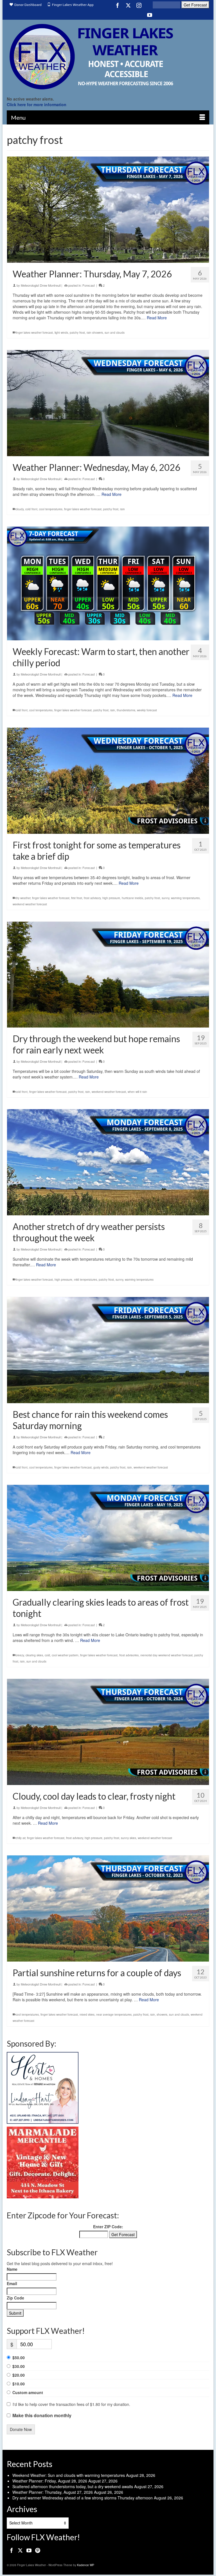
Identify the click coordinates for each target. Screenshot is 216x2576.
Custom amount (28, 2392)
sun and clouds (115, 333)
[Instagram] (139, 5)
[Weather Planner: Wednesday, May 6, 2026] (108, 403)
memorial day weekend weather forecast (166, 1655)
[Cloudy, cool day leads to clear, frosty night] (108, 1732)
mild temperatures (85, 1280)
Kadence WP (86, 2565)
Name (12, 2269)
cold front (31, 509)
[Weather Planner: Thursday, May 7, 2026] (108, 210)
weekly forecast (147, 710)
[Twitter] (128, 5)
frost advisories (129, 1655)
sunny (166, 898)
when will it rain (137, 1092)
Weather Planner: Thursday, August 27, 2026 (53, 2492)
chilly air (20, 1838)
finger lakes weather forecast (34, 333)
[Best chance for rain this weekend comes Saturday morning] (108, 1350)
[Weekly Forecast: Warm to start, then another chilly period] (108, 583)
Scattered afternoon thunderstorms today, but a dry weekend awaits (73, 2486)
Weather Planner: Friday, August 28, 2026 (50, 2481)
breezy (20, 1655)
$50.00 (19, 2357)
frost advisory (92, 898)
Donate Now (21, 2429)
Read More (157, 318)
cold (47, 1655)
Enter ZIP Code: (108, 2227)
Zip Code (15, 2298)
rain (122, 509)
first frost (77, 898)
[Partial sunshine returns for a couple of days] (108, 1908)
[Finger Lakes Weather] (108, 56)
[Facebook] (118, 5)
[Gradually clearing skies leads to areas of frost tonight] (108, 1538)
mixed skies (87, 2015)
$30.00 (19, 2366)
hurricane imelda (132, 898)
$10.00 (19, 2384)
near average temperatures (114, 2015)
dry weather (23, 898)
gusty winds (101, 1467)
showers (162, 2015)
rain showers (95, 333)
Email (12, 2283)
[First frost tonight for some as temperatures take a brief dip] (108, 781)
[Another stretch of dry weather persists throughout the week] (108, 1162)
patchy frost (77, 333)
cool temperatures (51, 509)
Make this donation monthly (42, 2415)
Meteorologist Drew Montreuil (41, 285)
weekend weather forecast (30, 904)
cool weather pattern (65, 1655)
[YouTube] (150, 15)
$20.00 (19, 2375)
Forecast (89, 285)
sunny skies (129, 1838)
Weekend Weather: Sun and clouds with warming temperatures (69, 2475)
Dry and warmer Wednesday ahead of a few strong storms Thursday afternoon (83, 2498)
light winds (61, 333)
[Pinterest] (38, 2550)
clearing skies (34, 1655)
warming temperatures (185, 898)
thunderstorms (126, 710)
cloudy (20, 509)
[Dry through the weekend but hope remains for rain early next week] (108, 975)
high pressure (111, 898)
